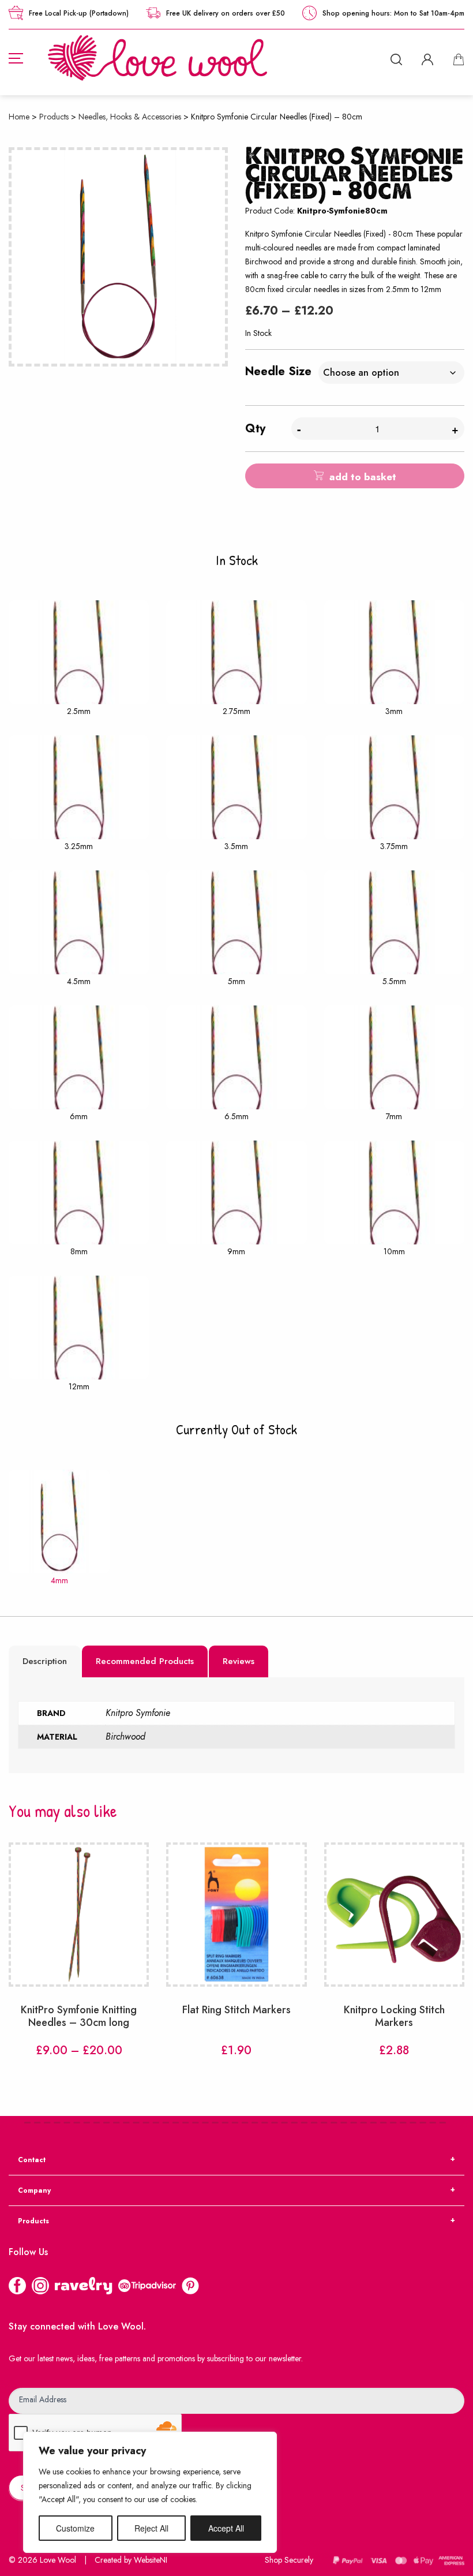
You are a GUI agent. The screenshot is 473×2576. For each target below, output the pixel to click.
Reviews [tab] (239, 1661)
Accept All (226, 2528)
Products (54, 117)
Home (19, 117)
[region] (150, 2492)
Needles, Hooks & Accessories (130, 117)
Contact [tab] (32, 2160)
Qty (255, 429)
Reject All (151, 2528)
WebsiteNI (151, 2560)
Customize (75, 2528)
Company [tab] (34, 2190)
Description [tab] (45, 1661)
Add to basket (363, 477)
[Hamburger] (16, 58)
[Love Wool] (157, 57)
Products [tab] (33, 2221)
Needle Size (278, 371)
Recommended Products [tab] (145, 1661)
